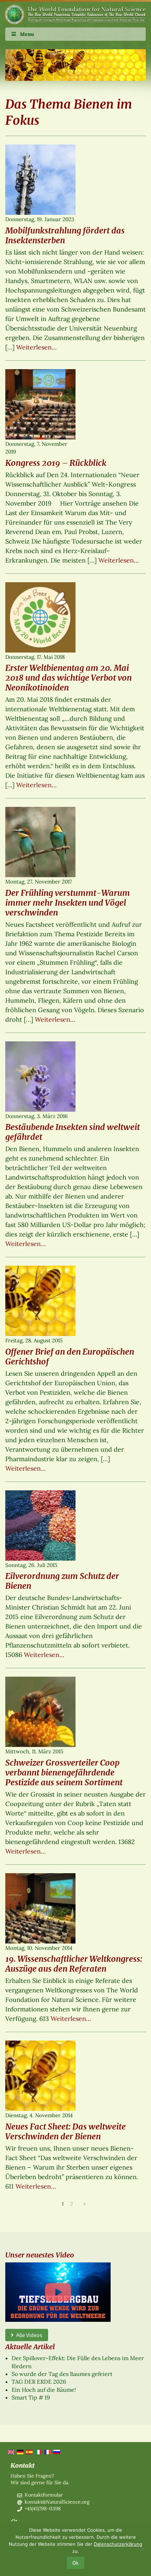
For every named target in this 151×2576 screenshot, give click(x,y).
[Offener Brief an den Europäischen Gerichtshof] (40, 1302)
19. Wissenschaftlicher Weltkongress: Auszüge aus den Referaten (74, 1964)
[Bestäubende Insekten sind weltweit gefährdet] (40, 1078)
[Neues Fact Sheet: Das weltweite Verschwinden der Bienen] (40, 2077)
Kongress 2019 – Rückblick (56, 463)
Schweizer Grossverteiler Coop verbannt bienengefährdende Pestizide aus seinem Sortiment (64, 1772)
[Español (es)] (29, 2452)
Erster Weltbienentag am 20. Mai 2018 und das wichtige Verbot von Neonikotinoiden (68, 678)
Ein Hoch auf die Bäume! (44, 2390)
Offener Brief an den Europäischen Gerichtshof (70, 1357)
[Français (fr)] (47, 2452)
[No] (142, 2549)
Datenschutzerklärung (118, 2544)
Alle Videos (28, 2335)
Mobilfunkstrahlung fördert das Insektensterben (65, 235)
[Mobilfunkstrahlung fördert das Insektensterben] (40, 181)
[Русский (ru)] (56, 2452)
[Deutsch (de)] (20, 2452)
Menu (27, 34)
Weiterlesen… (36, 347)
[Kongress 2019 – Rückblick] (40, 405)
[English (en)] (11, 2452)
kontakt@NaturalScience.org (57, 2502)
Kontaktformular (44, 2495)
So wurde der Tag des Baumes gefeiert (62, 2374)
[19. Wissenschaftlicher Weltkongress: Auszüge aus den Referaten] (40, 1909)
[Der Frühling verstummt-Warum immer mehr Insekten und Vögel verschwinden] (40, 843)
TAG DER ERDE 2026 (39, 2382)
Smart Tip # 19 (31, 2397)
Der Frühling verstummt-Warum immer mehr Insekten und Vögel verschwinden (68, 903)
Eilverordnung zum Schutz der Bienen (62, 1581)
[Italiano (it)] (38, 2452)
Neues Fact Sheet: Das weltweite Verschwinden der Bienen (65, 2131)
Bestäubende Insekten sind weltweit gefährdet (73, 1132)
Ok (75, 2563)
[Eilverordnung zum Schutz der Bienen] (40, 1527)
